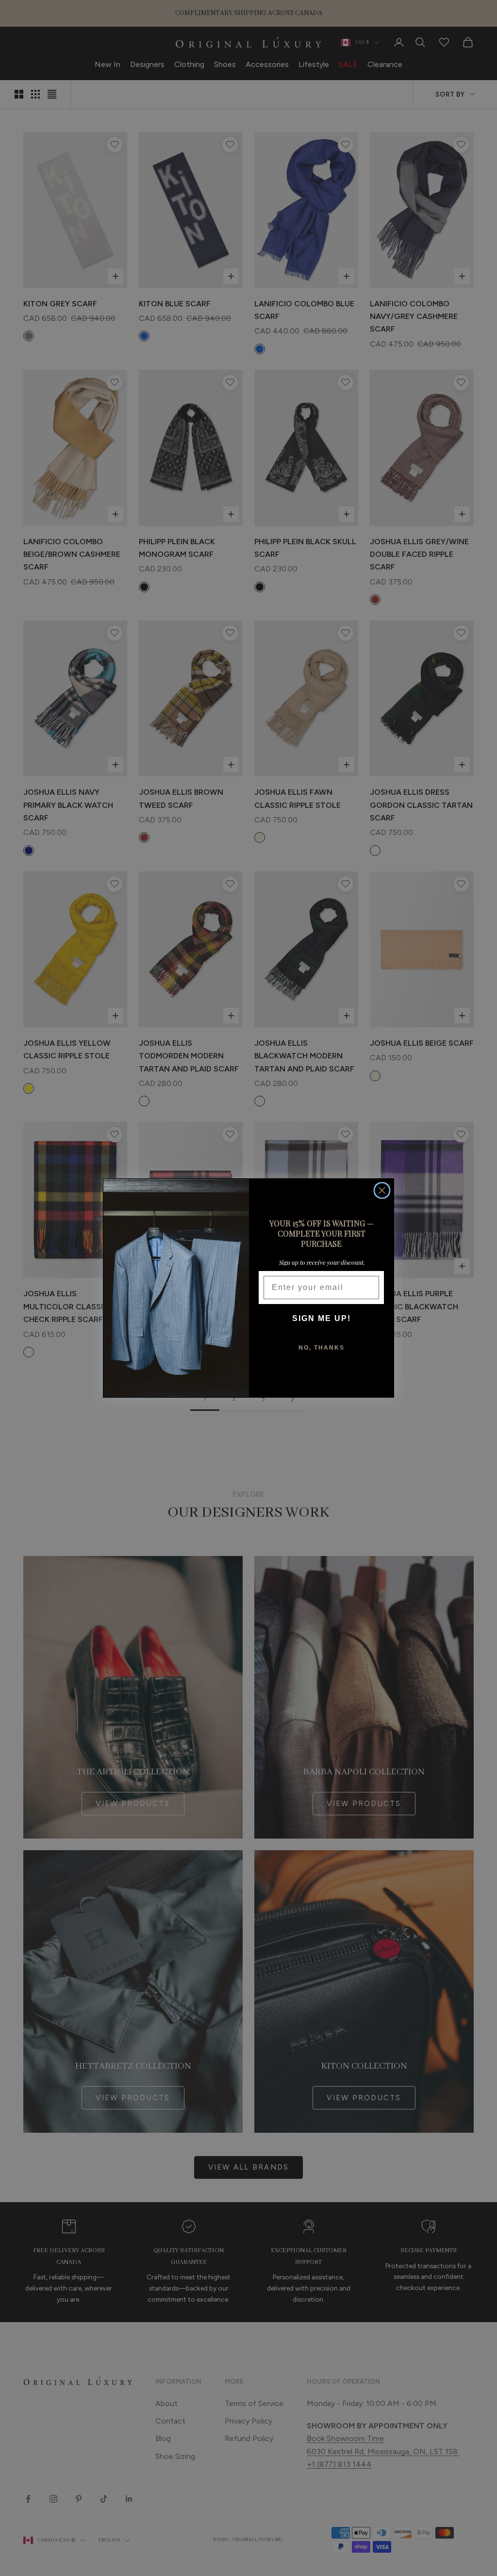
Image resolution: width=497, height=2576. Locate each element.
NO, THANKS (322, 1348)
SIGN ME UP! (322, 1318)
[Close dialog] (382, 1190)
